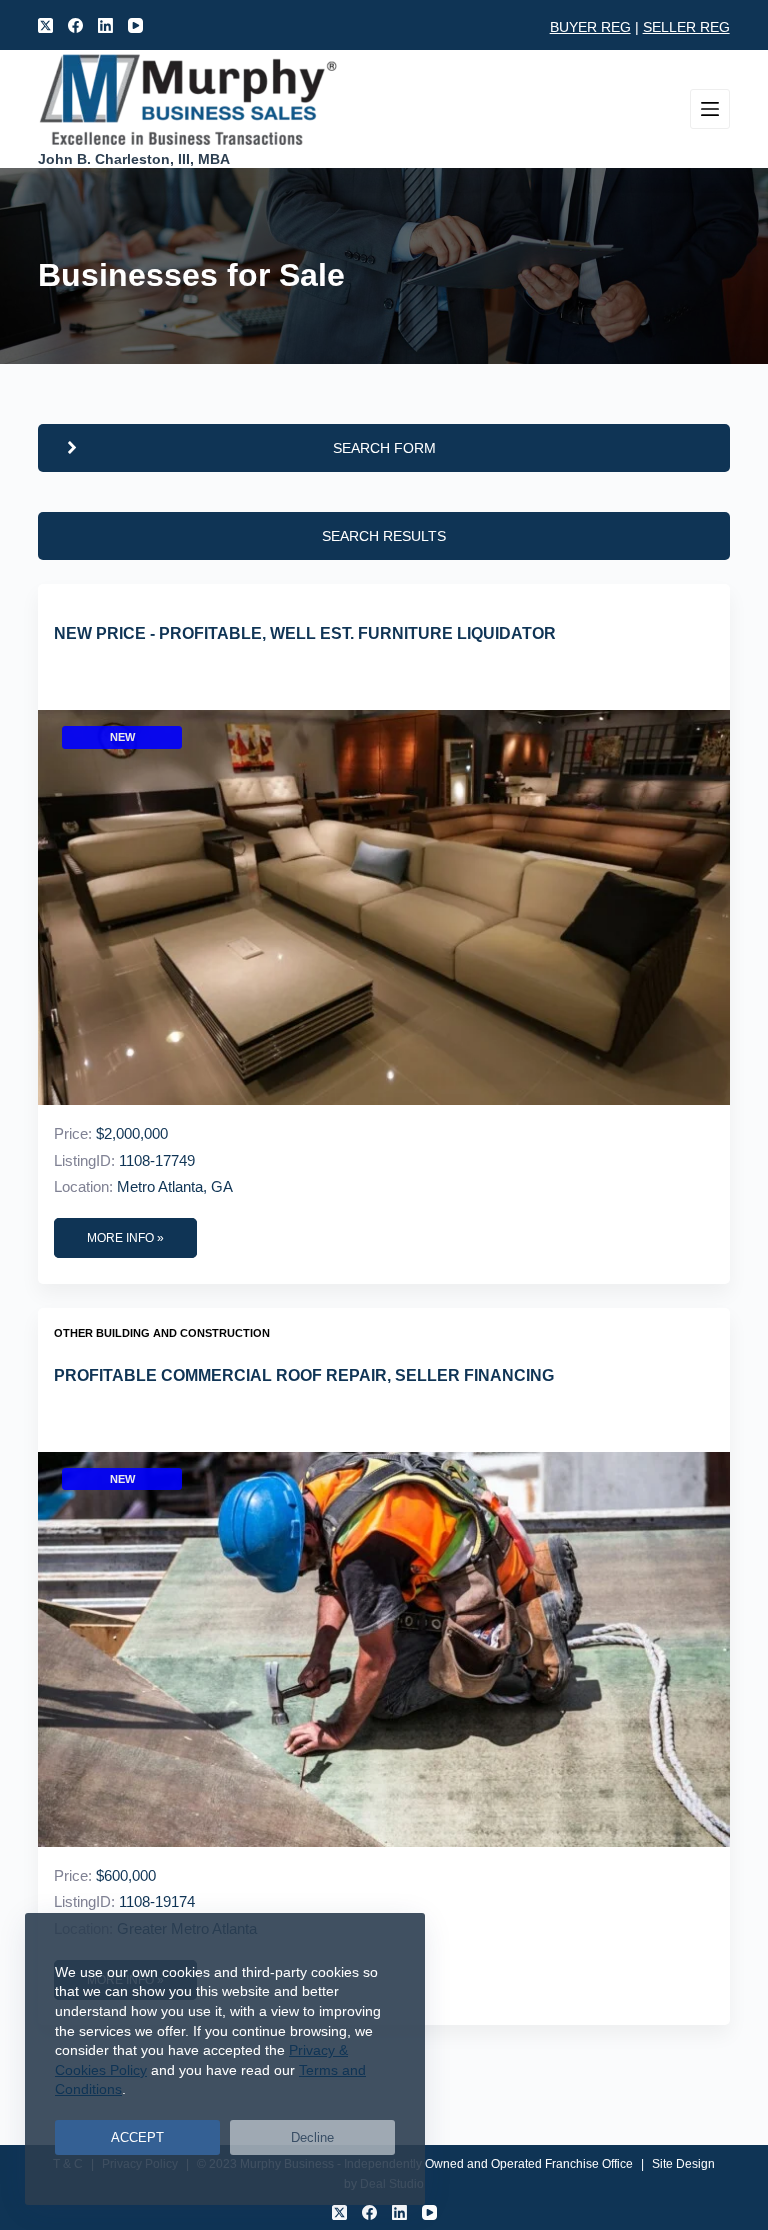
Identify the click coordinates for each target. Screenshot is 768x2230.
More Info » (125, 1238)
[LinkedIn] (105, 25)
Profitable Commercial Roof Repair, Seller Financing (304, 1375)
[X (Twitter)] (45, 25)
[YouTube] (135, 25)
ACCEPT (137, 2137)
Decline (312, 2137)
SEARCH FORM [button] (384, 448)
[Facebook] (75, 25)
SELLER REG (686, 27)
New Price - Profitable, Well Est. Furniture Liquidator (305, 633)
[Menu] (710, 109)
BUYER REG (590, 27)
